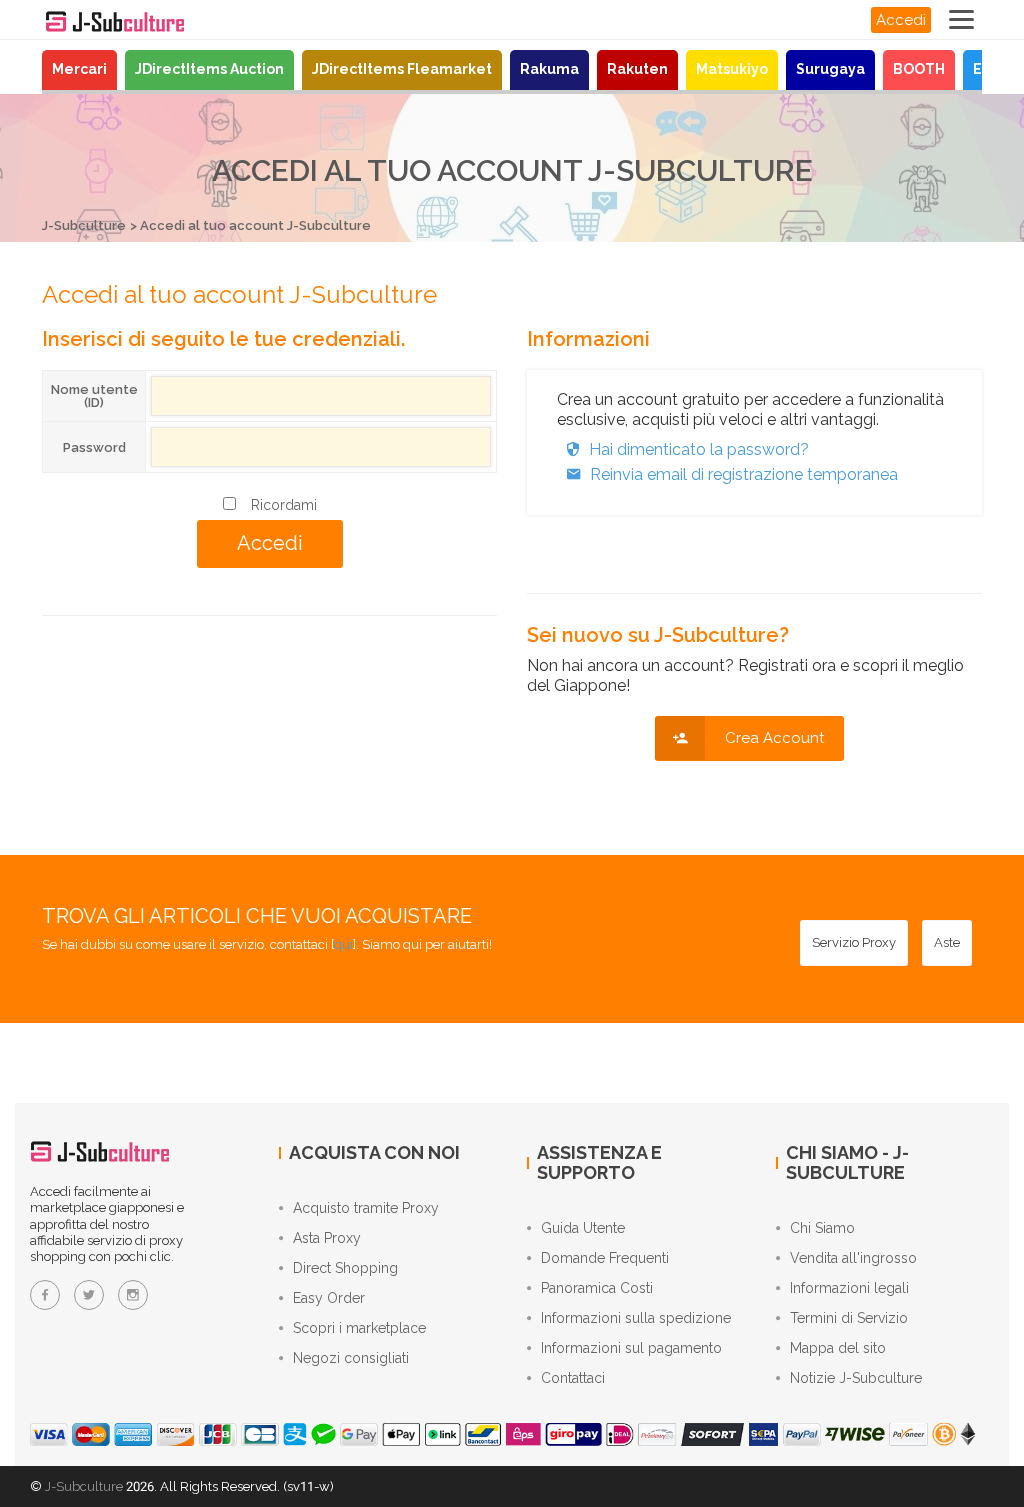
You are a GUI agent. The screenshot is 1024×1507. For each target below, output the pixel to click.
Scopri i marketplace (359, 1328)
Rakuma (549, 69)
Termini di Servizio (849, 1318)
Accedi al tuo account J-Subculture (255, 225)
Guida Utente (583, 1228)
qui (343, 944)
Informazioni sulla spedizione (636, 1318)
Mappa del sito (838, 1348)
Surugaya (830, 69)
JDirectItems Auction (209, 69)
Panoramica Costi (597, 1288)
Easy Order (329, 1298)
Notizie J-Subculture (856, 1378)
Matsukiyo (732, 69)
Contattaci (573, 1378)
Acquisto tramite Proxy (366, 1208)
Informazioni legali (849, 1288)
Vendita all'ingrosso (853, 1258)
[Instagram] (133, 1295)
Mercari (79, 69)
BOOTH (919, 69)
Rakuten (637, 69)
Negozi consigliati (351, 1358)
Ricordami (284, 505)
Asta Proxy (327, 1238)
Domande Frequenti (605, 1258)
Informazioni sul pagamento (631, 1348)
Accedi (901, 20)
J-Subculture (84, 225)
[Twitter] (89, 1295)
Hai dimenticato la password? (699, 449)
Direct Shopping (345, 1268)
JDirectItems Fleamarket (402, 69)
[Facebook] (45, 1295)
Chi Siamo (822, 1228)
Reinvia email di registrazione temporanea (744, 474)
